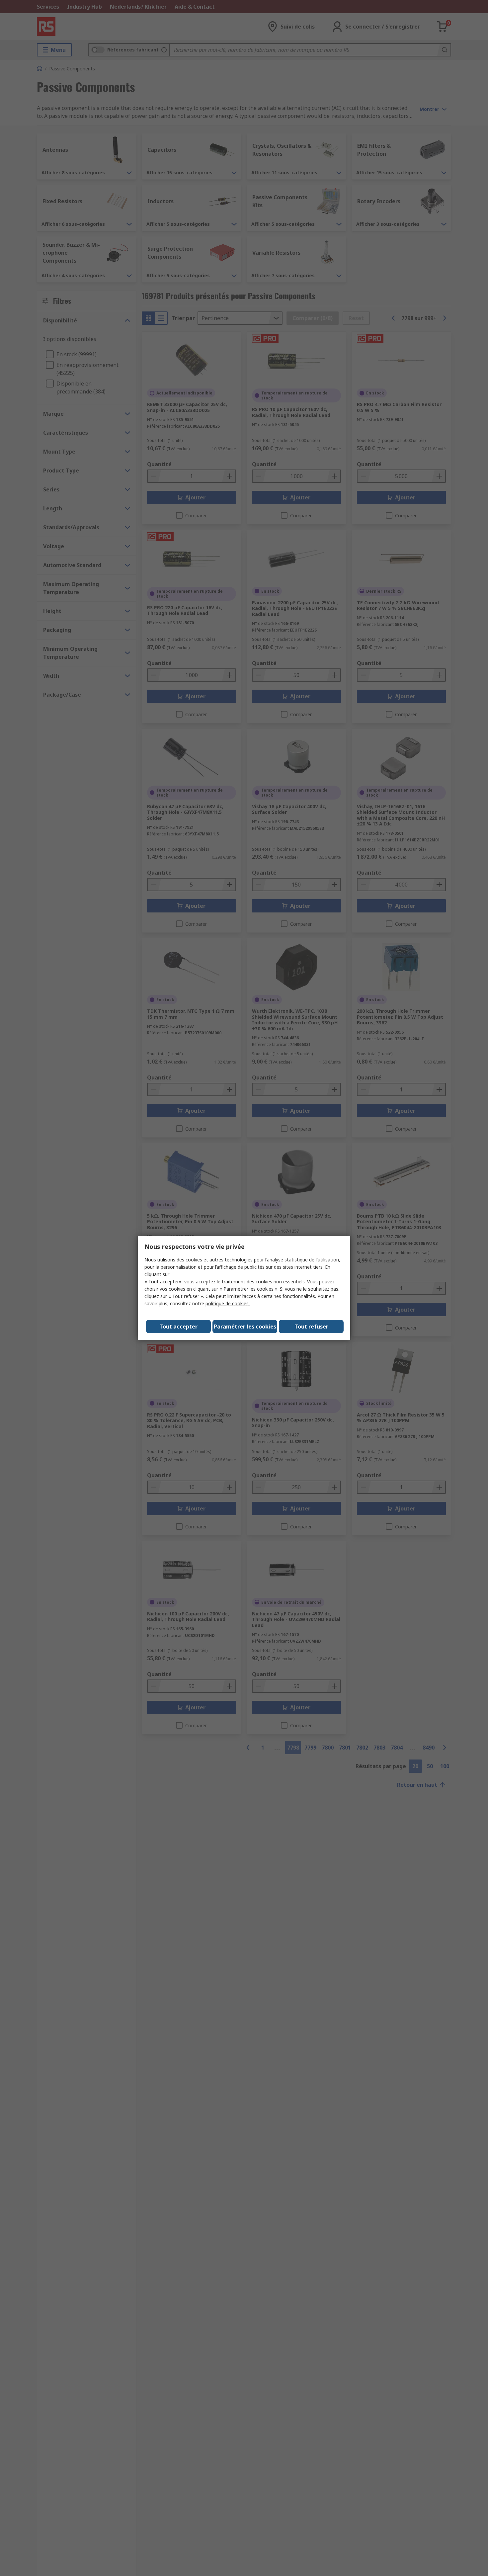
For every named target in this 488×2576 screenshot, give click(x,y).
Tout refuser (311, 1327)
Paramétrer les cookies (245, 1327)
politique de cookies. (228, 1303)
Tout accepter (178, 1327)
